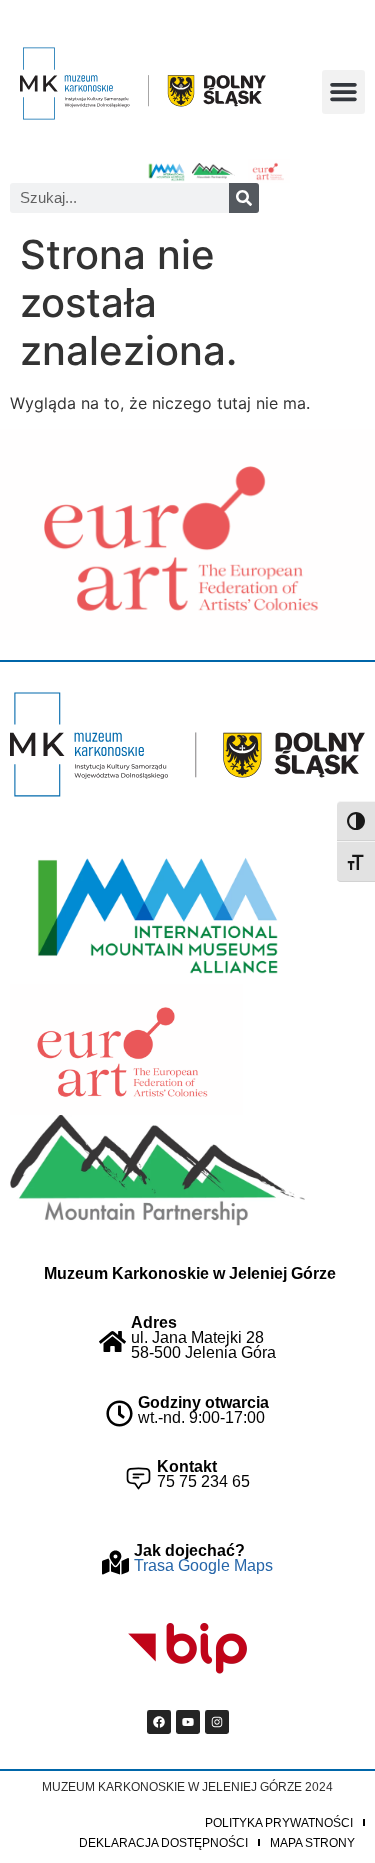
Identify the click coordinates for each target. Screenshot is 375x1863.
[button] (344, 92)
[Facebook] (159, 1722)
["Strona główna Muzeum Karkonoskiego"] (187, 744)
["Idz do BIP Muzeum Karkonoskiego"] (188, 1649)
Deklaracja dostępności (163, 1843)
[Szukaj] (244, 198)
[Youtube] (188, 1722)
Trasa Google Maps (203, 1565)
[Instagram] (217, 1722)
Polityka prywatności (279, 1823)
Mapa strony (312, 1843)
